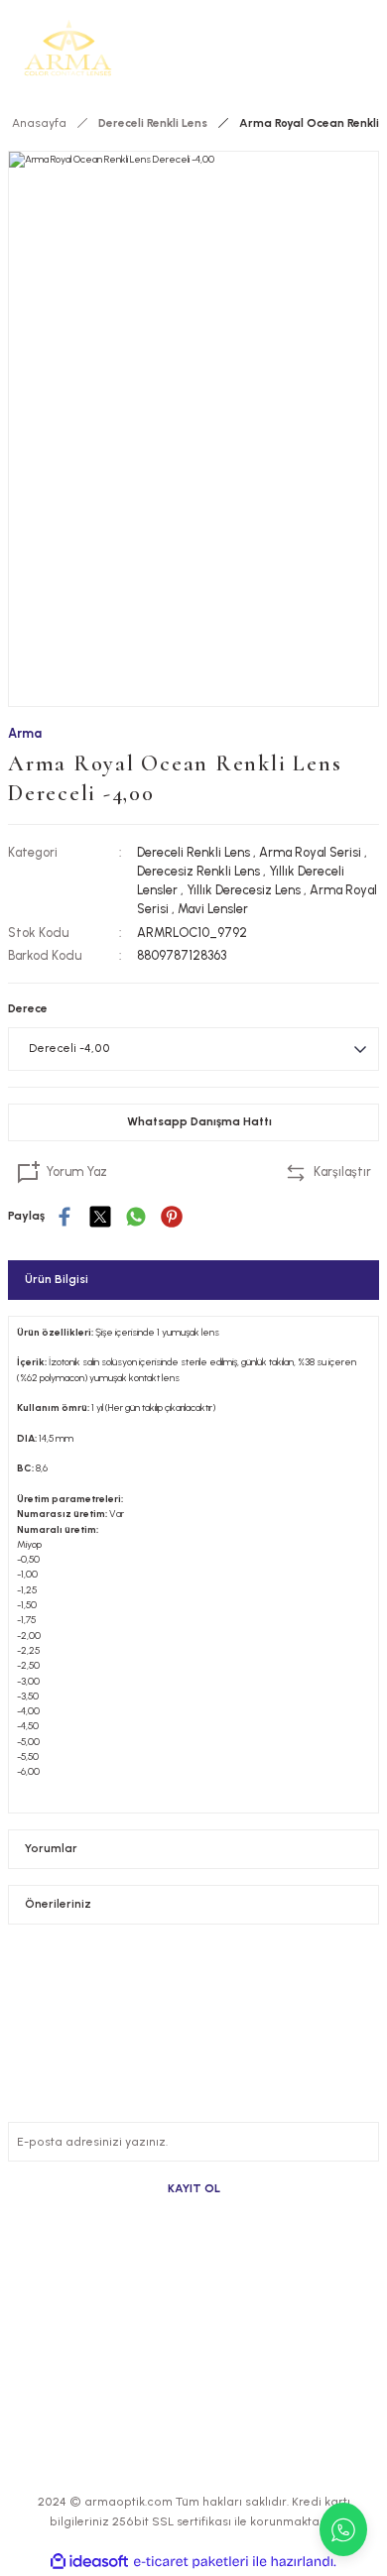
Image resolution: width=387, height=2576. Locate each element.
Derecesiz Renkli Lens (198, 871)
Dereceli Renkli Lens (193, 852)
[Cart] (367, 48)
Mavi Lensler (213, 909)
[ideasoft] (89, 2562)
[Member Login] (335, 48)
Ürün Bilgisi (57, 1279)
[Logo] (68, 48)
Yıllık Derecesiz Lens (244, 890)
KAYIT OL (194, 2188)
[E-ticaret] (191, 2562)
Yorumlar (51, 1848)
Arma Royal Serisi (310, 852)
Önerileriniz (58, 1904)
